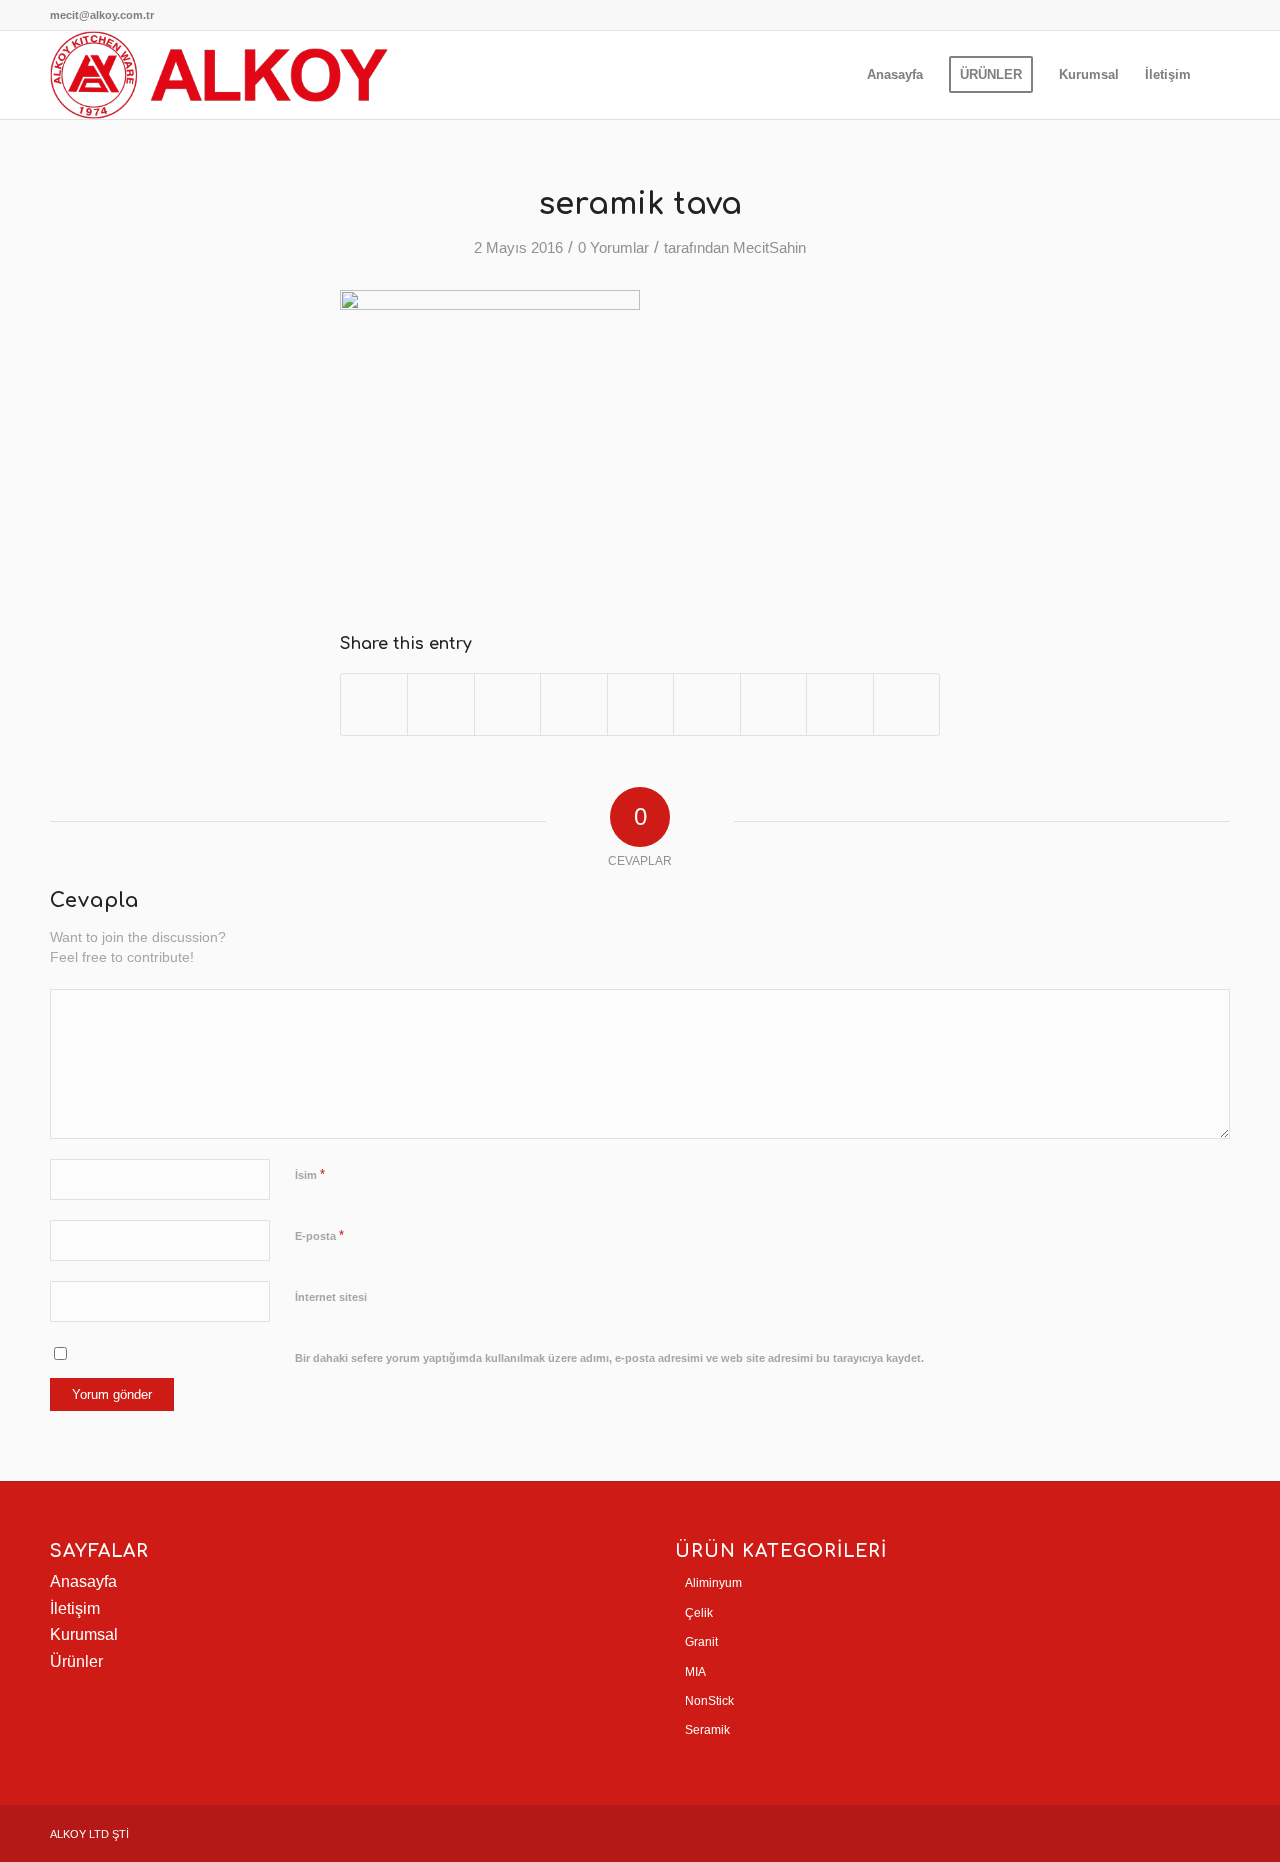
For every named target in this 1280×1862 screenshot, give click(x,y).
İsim (310, 1174)
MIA (695, 1672)
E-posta (319, 1235)
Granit (701, 1642)
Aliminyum (713, 1583)
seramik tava (640, 204)
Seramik (707, 1730)
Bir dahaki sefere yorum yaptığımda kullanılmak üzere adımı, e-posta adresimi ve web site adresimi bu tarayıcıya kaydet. (609, 1358)
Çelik (699, 1613)
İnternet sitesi (331, 1297)
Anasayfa (83, 1581)
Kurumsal (84, 1634)
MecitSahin (769, 248)
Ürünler (76, 1661)
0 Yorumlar (613, 248)
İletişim (75, 1608)
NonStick (709, 1701)
